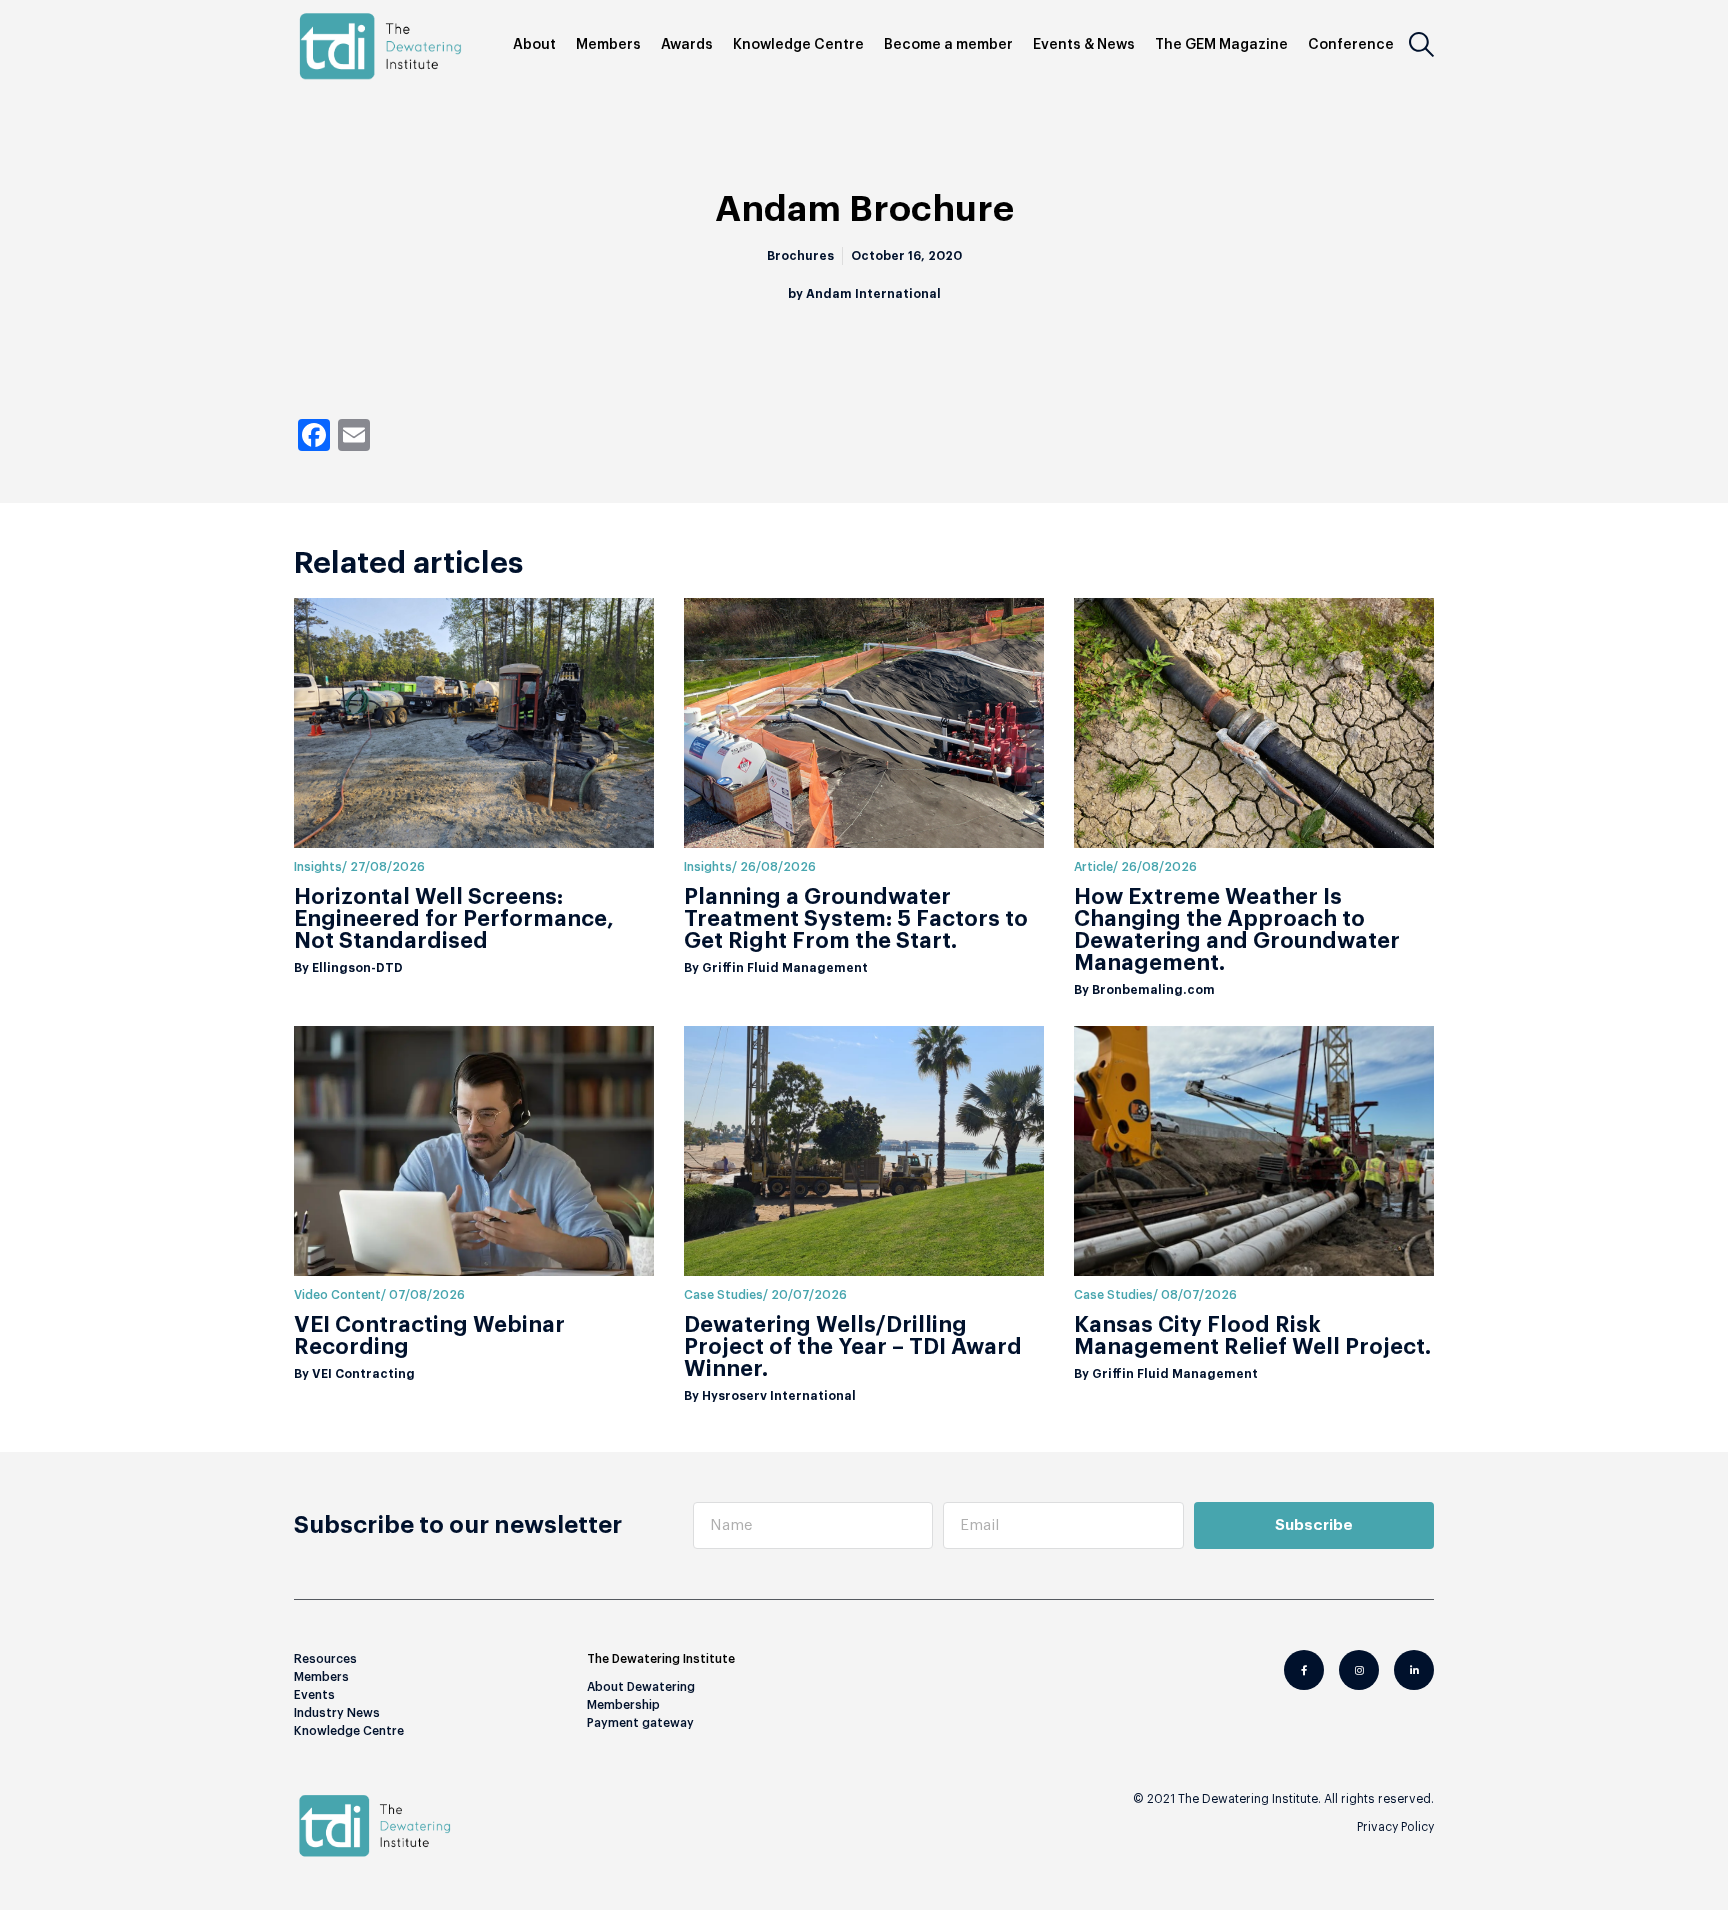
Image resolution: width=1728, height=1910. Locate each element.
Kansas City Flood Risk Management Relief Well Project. (1252, 1336)
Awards (687, 45)
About (534, 45)
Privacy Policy (1395, 1827)
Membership (623, 1705)
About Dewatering (641, 1687)
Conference (1351, 45)
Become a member (948, 45)
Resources (325, 1659)
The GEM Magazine (1221, 45)
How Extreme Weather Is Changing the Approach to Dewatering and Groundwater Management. (1237, 930)
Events (314, 1695)
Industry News (337, 1713)
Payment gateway (640, 1723)
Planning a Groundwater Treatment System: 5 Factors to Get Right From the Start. (856, 919)
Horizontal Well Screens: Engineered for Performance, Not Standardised (454, 919)
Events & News (1084, 45)
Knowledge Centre (798, 45)
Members (608, 45)
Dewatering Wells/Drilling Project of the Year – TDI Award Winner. (853, 1347)
